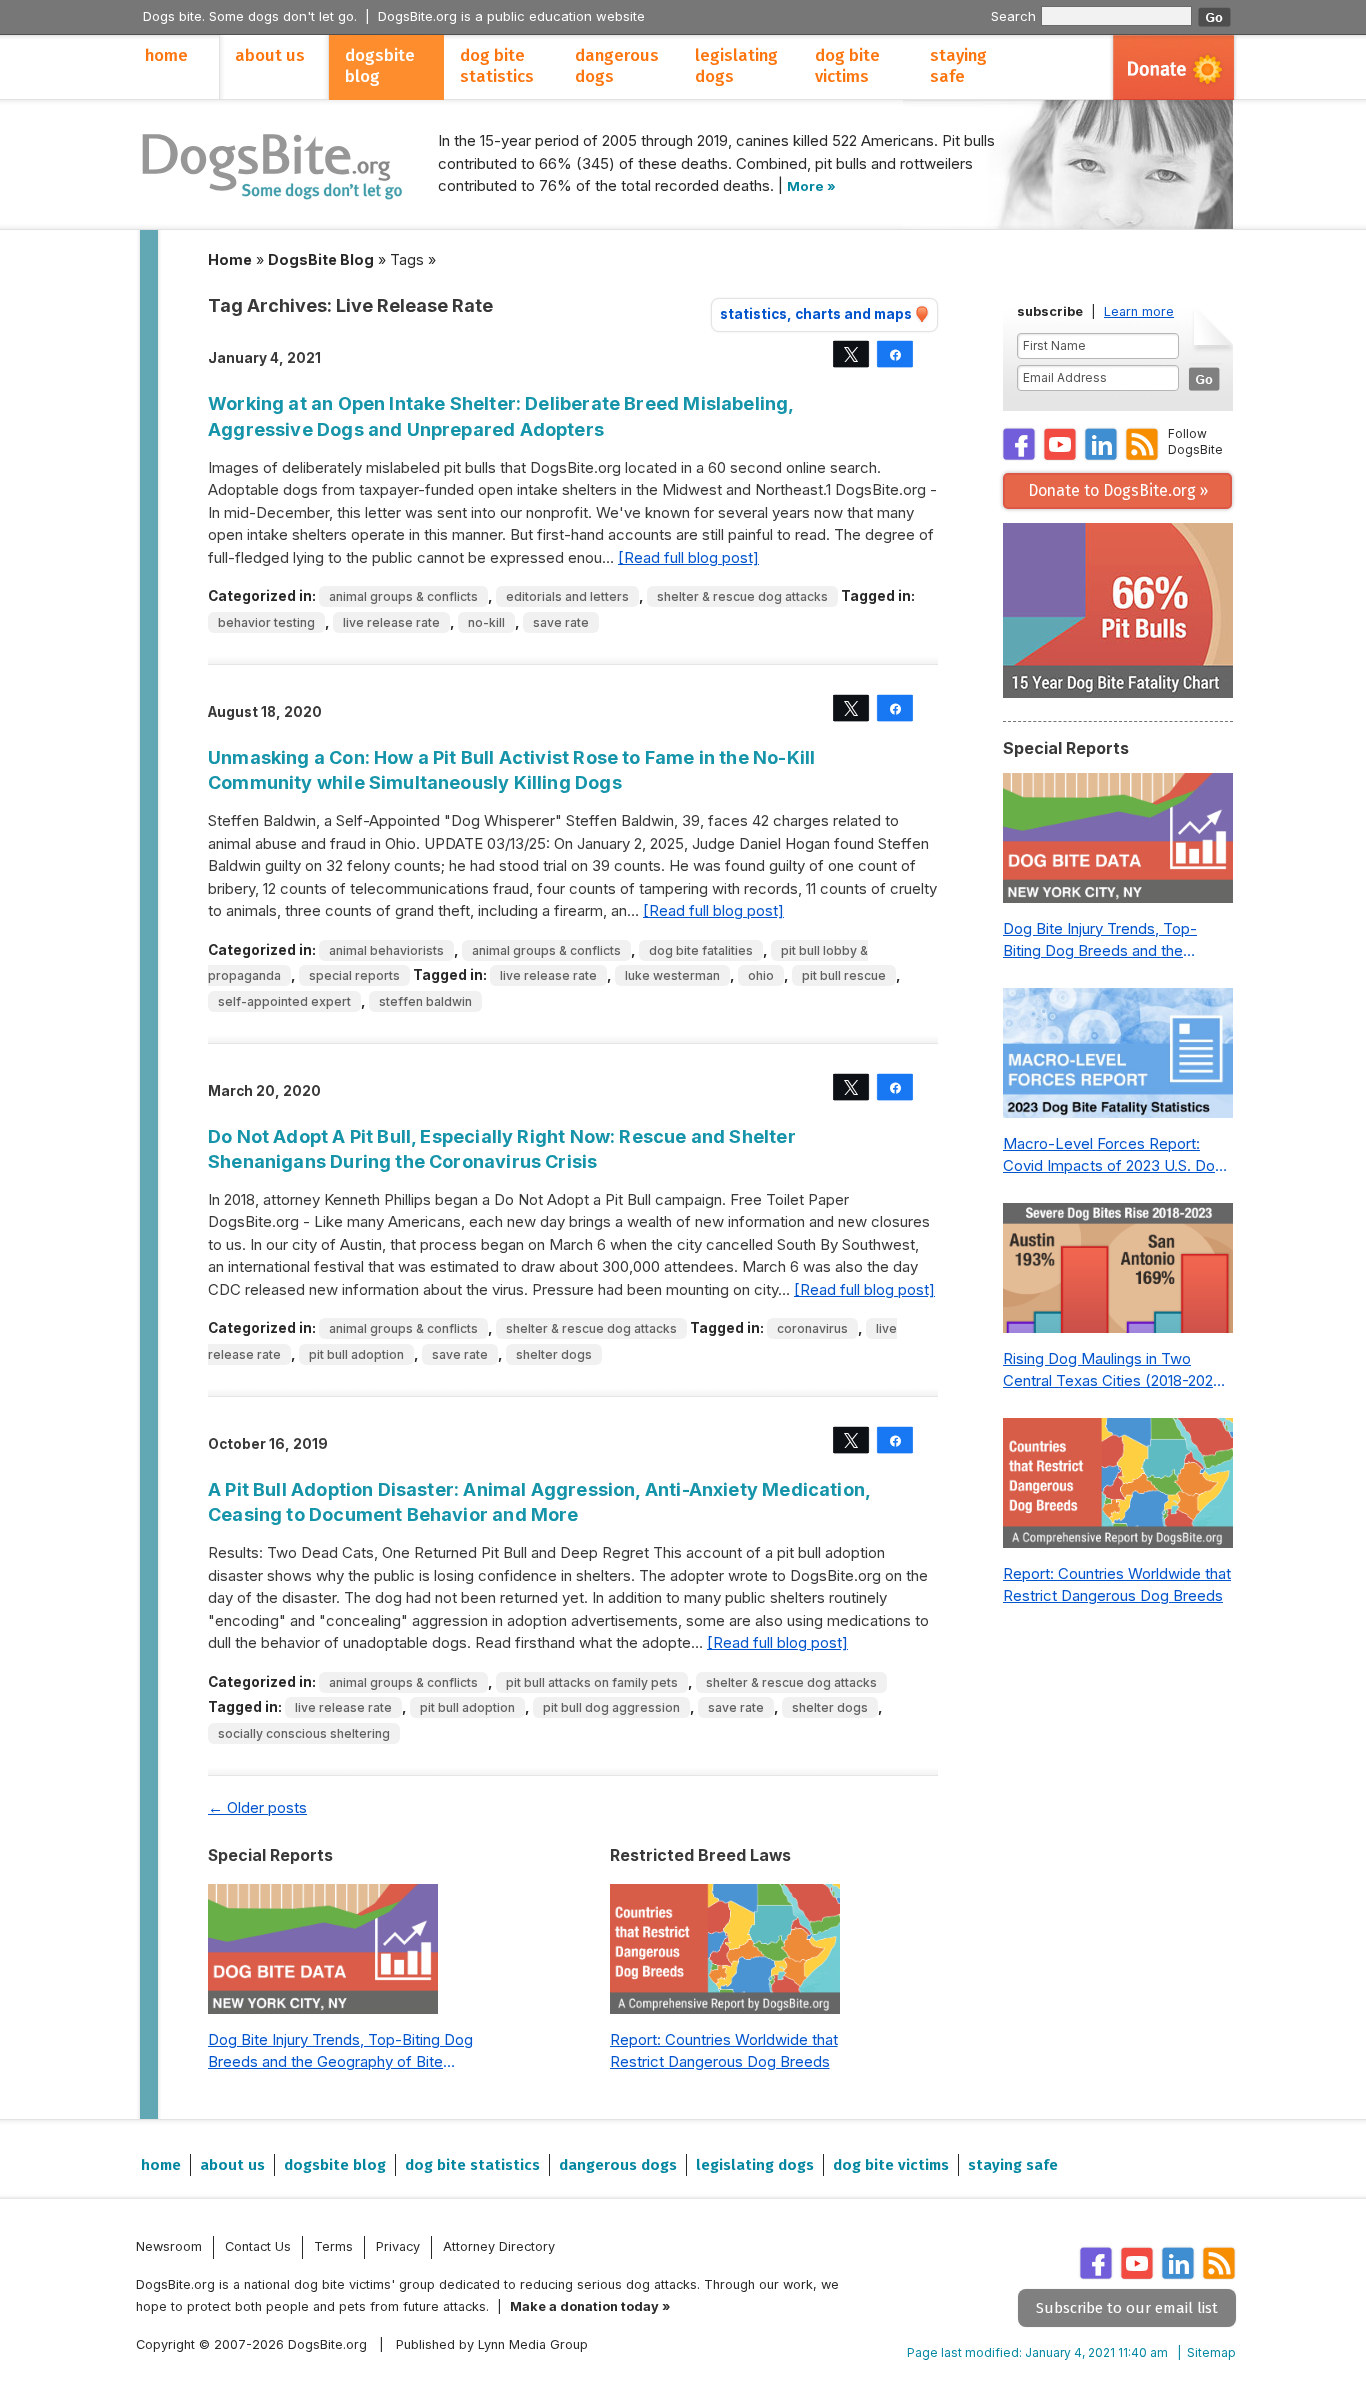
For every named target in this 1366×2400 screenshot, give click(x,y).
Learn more (1139, 311)
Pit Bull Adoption (356, 1354)
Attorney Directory (499, 2246)
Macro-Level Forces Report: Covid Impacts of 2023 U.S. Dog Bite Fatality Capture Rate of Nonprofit (1113, 1156)
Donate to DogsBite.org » (1118, 490)
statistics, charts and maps (816, 314)
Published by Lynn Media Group (492, 2344)
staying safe (958, 66)
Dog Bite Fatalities (701, 950)
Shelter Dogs (554, 1354)
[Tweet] (851, 354)
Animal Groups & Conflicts (403, 596)
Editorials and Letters (567, 596)
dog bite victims (847, 66)
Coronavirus (812, 1328)
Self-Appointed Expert (284, 1001)
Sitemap (1211, 2352)
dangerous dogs (617, 66)
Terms (333, 2246)
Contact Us (258, 2246)
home (166, 55)
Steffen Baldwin (425, 1001)
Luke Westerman (672, 975)
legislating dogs (736, 66)
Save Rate (561, 622)
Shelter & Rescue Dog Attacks (742, 596)
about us (270, 55)
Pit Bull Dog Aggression (611, 1707)
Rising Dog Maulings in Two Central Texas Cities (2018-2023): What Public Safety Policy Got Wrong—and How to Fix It (1117, 1371)
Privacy (398, 2246)
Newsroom (169, 2246)
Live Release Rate (391, 622)
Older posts (257, 1807)
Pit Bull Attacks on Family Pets (592, 1682)
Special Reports (354, 975)
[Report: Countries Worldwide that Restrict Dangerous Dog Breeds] (725, 1954)
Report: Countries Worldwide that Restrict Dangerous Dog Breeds (724, 2051)
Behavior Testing (266, 622)
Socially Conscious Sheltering (304, 1733)
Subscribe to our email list (1127, 2308)
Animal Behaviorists (386, 950)
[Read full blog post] (688, 557)
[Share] (895, 354)
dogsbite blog (380, 66)
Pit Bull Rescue (844, 975)
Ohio (761, 975)
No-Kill (486, 622)
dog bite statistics (497, 66)
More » (811, 186)
